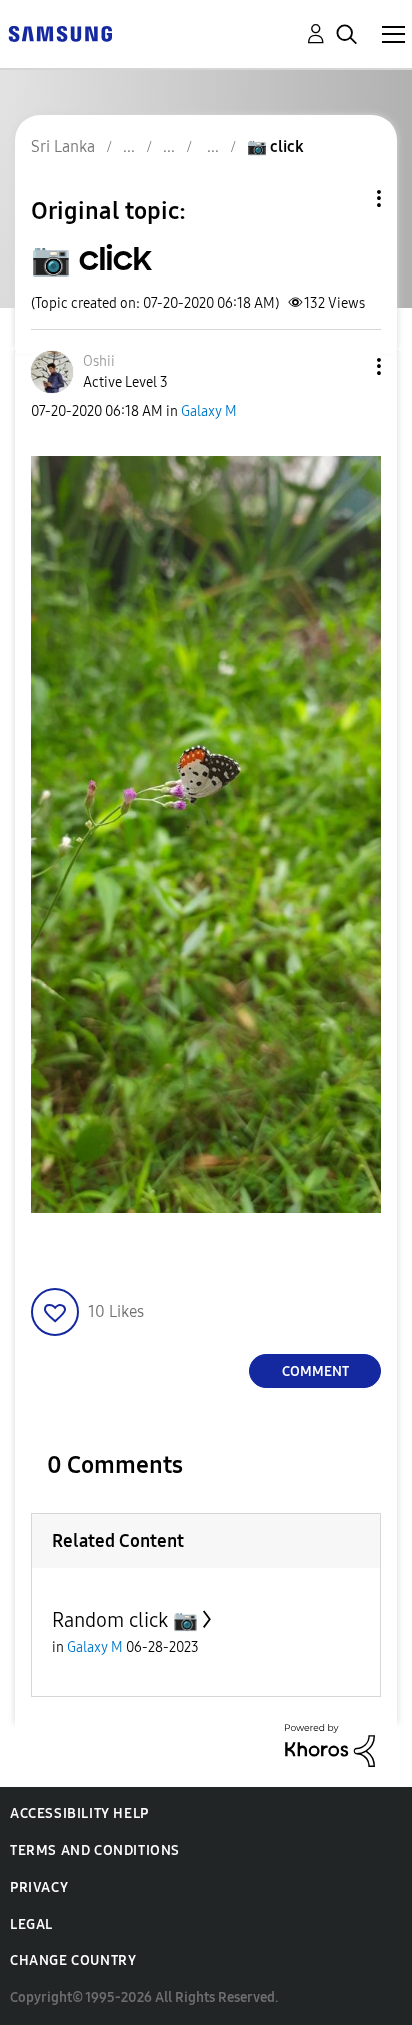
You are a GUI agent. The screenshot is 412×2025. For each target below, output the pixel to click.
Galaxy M (209, 411)
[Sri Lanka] (60, 32)
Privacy (39, 1887)
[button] (346, 366)
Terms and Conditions (95, 1850)
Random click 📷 (125, 1620)
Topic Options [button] (345, 198)
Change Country (73, 1960)
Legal (31, 1924)
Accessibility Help (79, 1813)
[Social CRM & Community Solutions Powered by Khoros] (330, 1744)
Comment (315, 1371)
